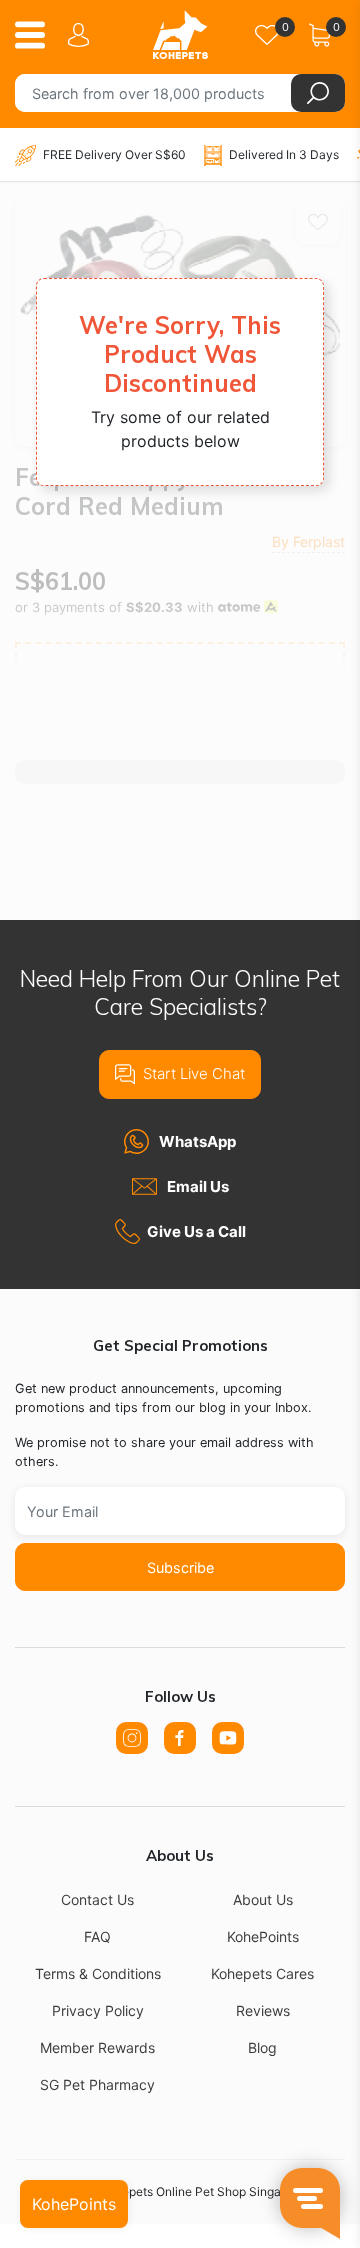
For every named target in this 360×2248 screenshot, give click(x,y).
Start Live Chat (194, 1073)
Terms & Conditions (98, 1973)
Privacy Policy (98, 2010)
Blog (262, 2047)
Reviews (263, 2010)
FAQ (97, 1936)
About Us (263, 1899)
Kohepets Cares (262, 1973)
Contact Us (97, 1899)
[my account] (82, 35)
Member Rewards (97, 2047)
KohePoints (263, 1936)
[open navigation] (37, 35)
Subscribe (180, 1567)
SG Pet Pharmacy (97, 2084)
